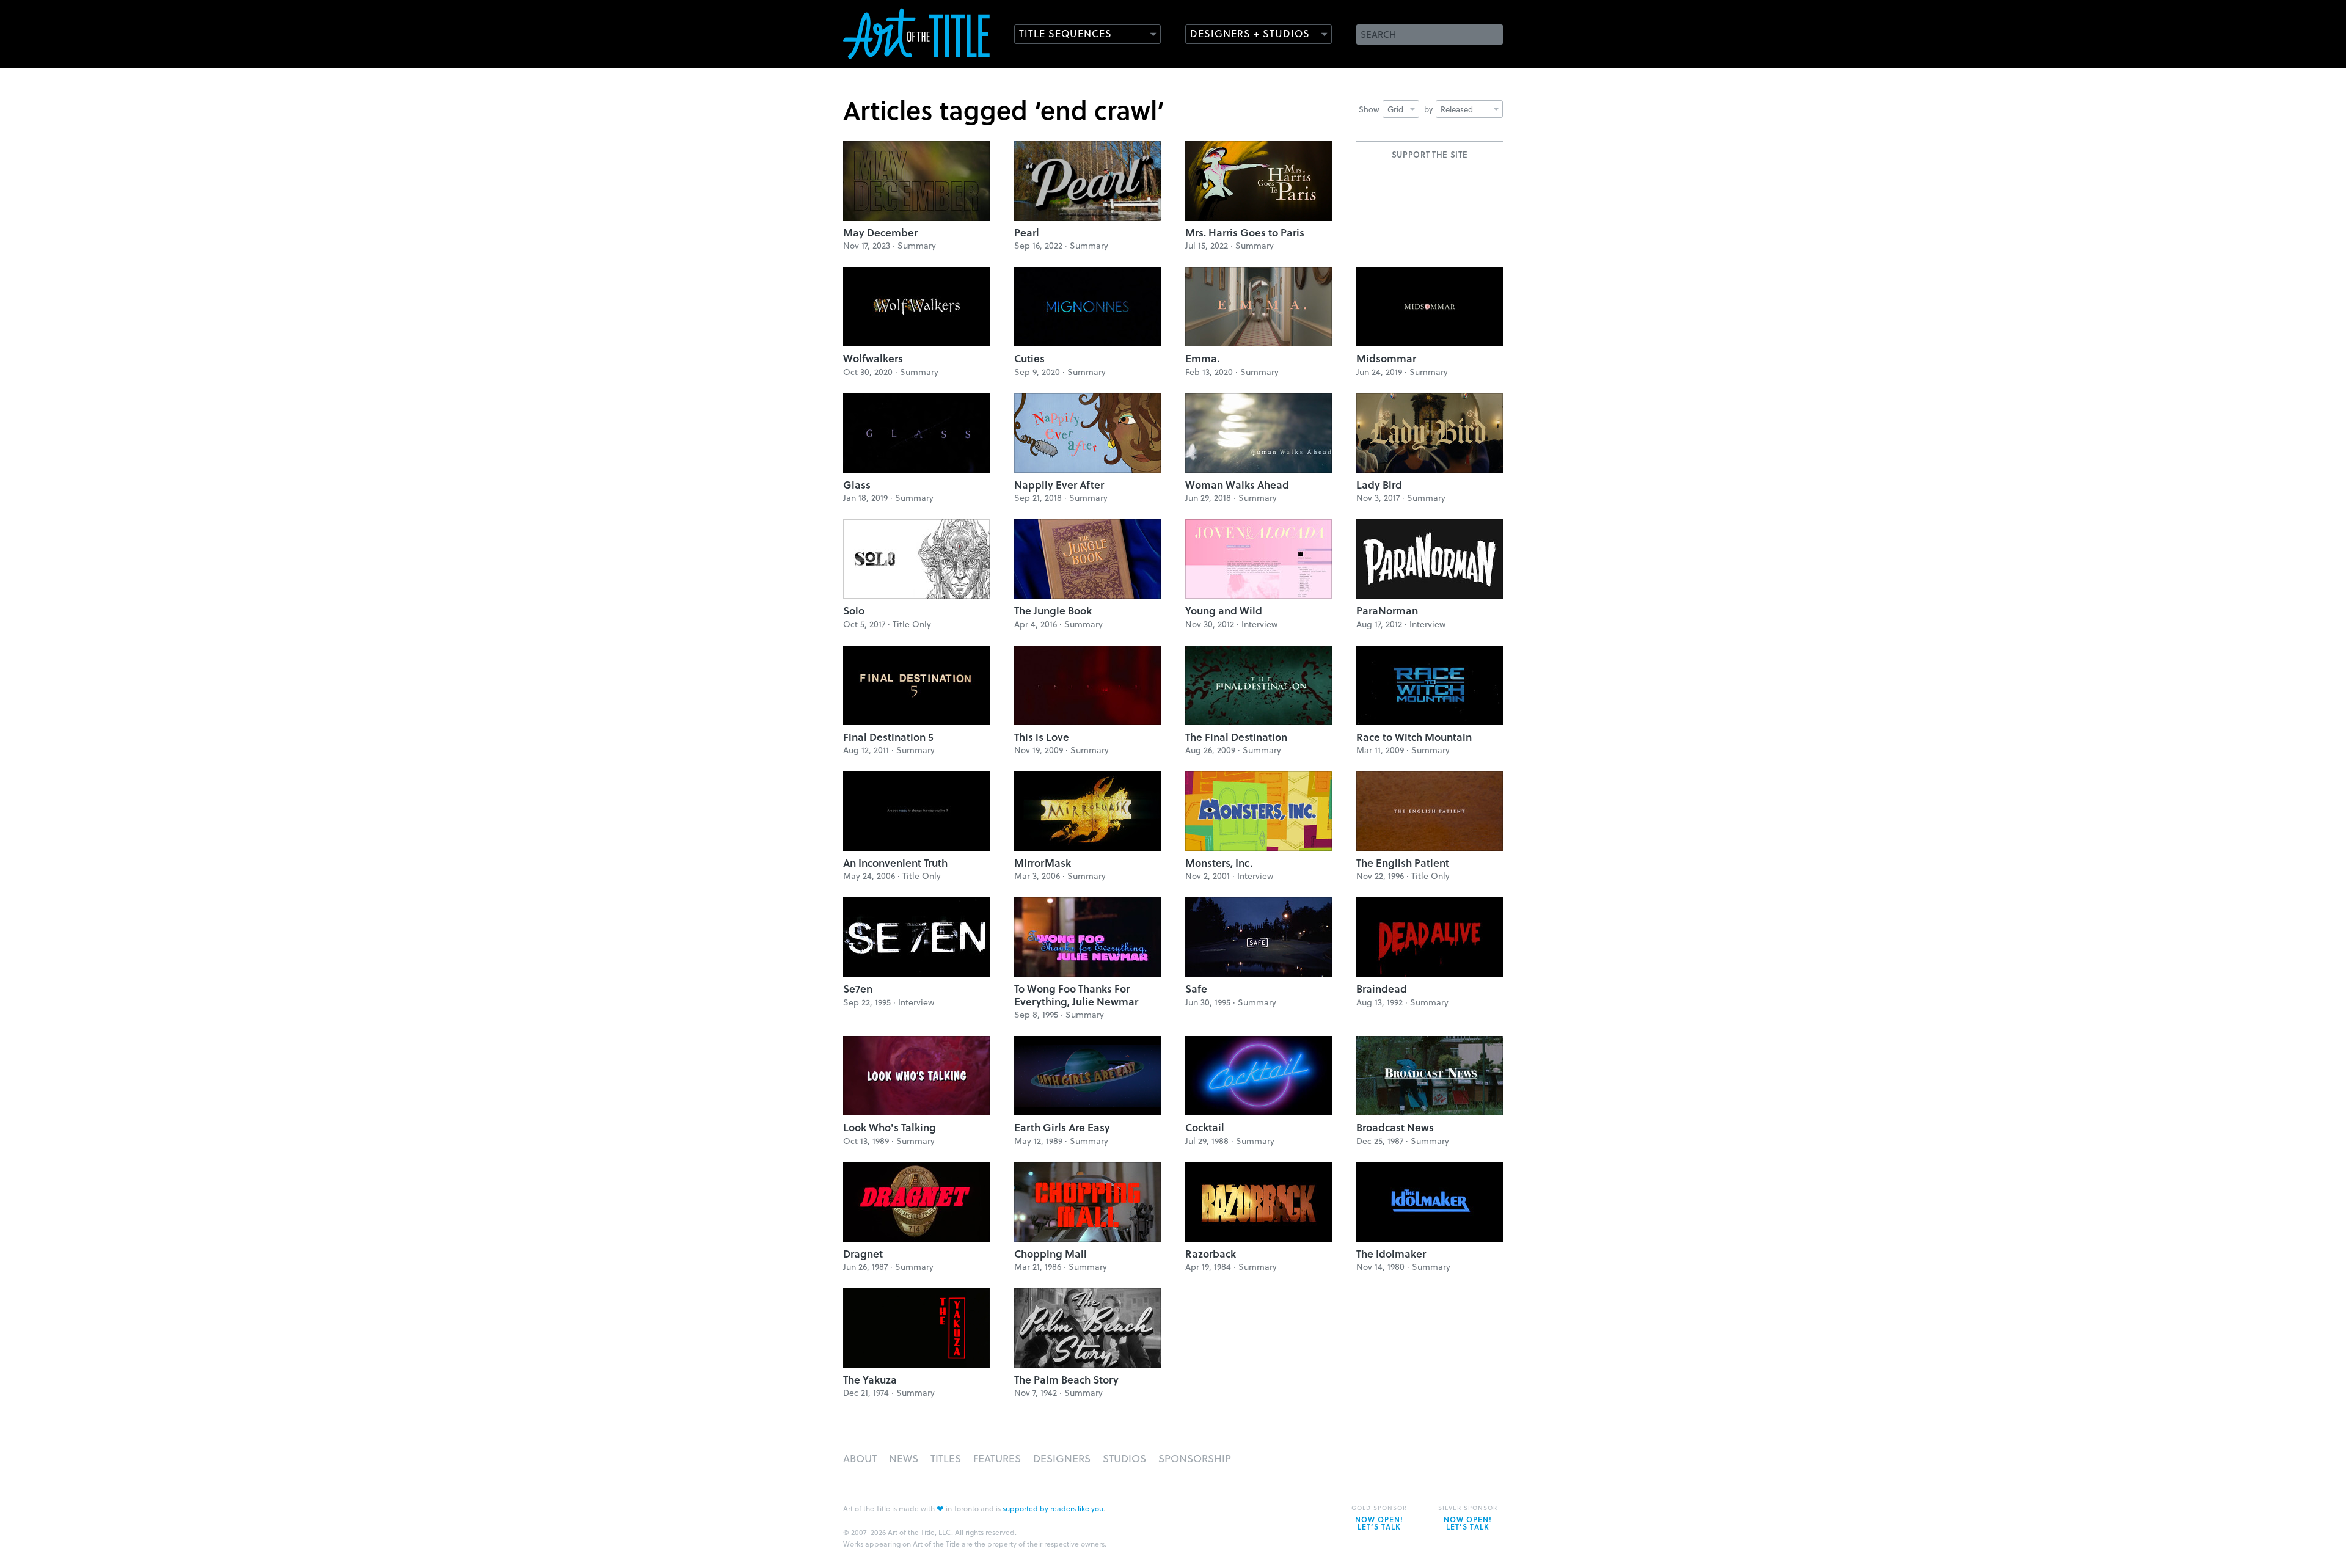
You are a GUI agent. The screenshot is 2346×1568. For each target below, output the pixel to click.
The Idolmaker (1391, 1254)
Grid (1395, 109)
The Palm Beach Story (1066, 1380)
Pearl (1027, 232)
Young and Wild (1224, 611)
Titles (946, 1458)
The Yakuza (870, 1380)
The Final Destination (1236, 737)
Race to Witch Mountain (1414, 737)
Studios (1124, 1458)
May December (880, 232)
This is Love (1042, 737)
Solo (854, 611)
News (904, 1458)
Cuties (1029, 358)
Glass (857, 485)
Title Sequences (1065, 33)
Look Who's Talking (890, 1127)
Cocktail (1205, 1127)
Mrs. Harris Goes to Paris (1245, 232)
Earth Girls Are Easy (1062, 1127)
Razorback (1211, 1254)
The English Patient (1403, 863)
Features (997, 1458)
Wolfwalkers (873, 358)
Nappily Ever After (1059, 485)
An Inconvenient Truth (895, 863)
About (860, 1458)
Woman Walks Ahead (1237, 485)
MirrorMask (1043, 863)
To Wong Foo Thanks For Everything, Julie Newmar (1076, 995)
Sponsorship (1195, 1458)
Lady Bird (1379, 485)
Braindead (1382, 989)
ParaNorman (1387, 611)
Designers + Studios (1250, 33)
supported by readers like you (1053, 1508)
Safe (1196, 989)
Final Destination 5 (888, 737)
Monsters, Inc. (1219, 863)
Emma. (1202, 358)
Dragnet (863, 1254)
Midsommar (1386, 358)
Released (1457, 109)
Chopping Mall (1051, 1254)
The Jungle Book (1053, 611)
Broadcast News (1395, 1127)
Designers (1062, 1458)
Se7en (858, 989)
